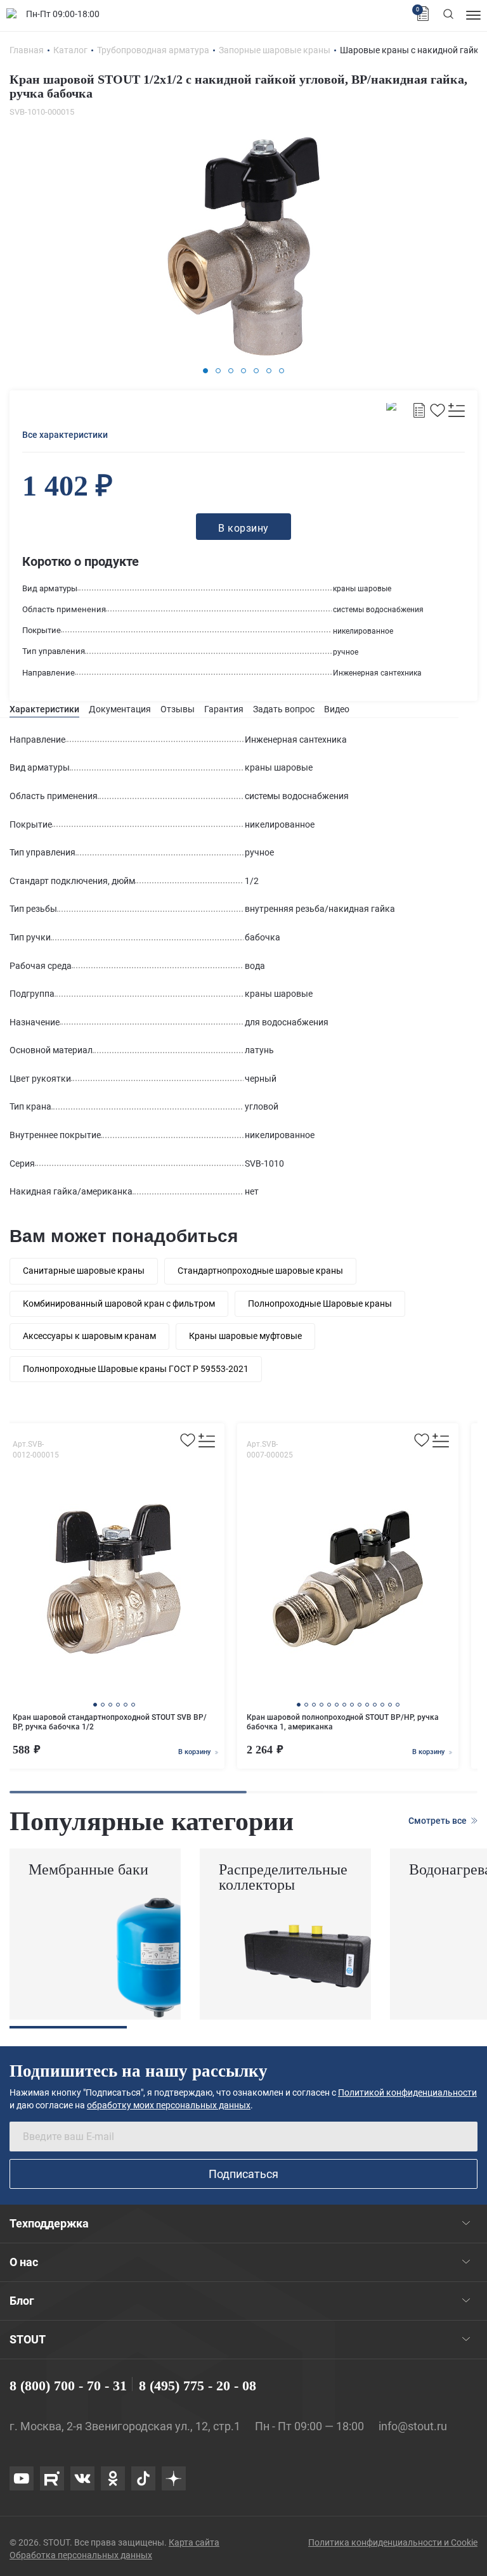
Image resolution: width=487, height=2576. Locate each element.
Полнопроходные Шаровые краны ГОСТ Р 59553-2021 (136, 1369)
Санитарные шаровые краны (84, 1271)
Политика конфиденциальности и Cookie (393, 2542)
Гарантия (224, 709)
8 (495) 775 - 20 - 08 (198, 2386)
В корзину (195, 1752)
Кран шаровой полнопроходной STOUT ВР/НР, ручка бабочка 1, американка (343, 1722)
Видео (337, 709)
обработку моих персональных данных (169, 2105)
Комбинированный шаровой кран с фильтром (119, 1304)
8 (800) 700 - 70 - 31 (68, 2386)
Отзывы (178, 709)
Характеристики (44, 709)
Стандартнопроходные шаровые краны (260, 1271)
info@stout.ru (413, 2426)
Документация (120, 709)
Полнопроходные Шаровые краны (320, 1304)
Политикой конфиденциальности (407, 2092)
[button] (205, 371)
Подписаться (243, 2174)
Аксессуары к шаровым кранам (89, 1336)
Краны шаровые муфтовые (245, 1336)
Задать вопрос (284, 709)
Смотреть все (438, 1821)
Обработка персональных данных (81, 2555)
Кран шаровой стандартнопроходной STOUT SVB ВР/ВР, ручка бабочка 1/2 (110, 1722)
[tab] (44, 709)
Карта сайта (194, 2542)
